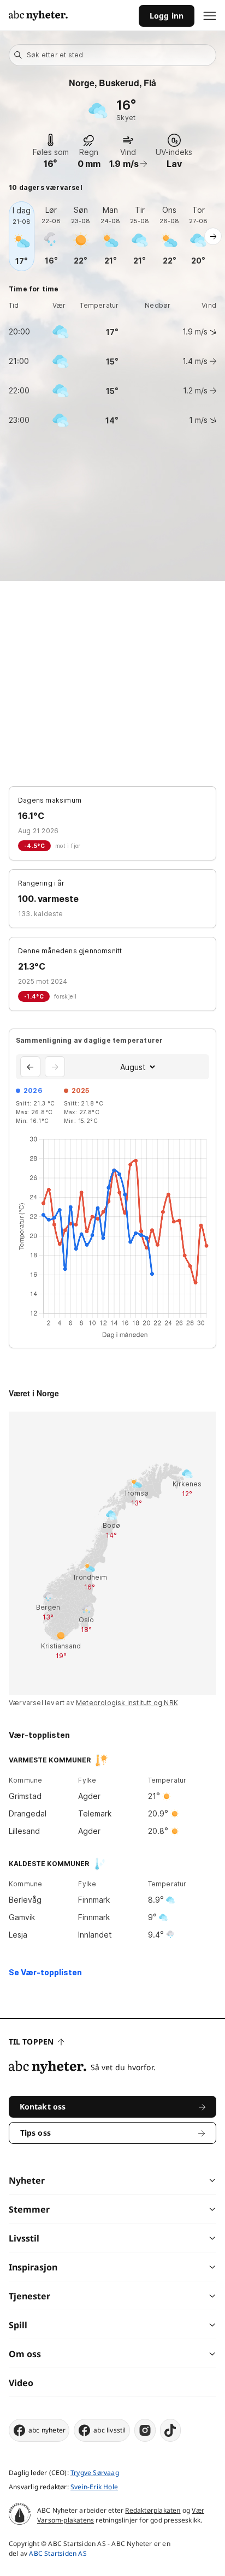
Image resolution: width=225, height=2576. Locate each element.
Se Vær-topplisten (45, 1972)
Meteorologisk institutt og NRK (127, 1703)
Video (21, 2383)
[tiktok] (170, 2430)
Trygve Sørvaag (95, 2473)
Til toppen (31, 2042)
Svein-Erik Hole (94, 2487)
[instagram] (145, 2430)
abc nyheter (47, 2430)
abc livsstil (109, 2430)
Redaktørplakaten (153, 2510)
